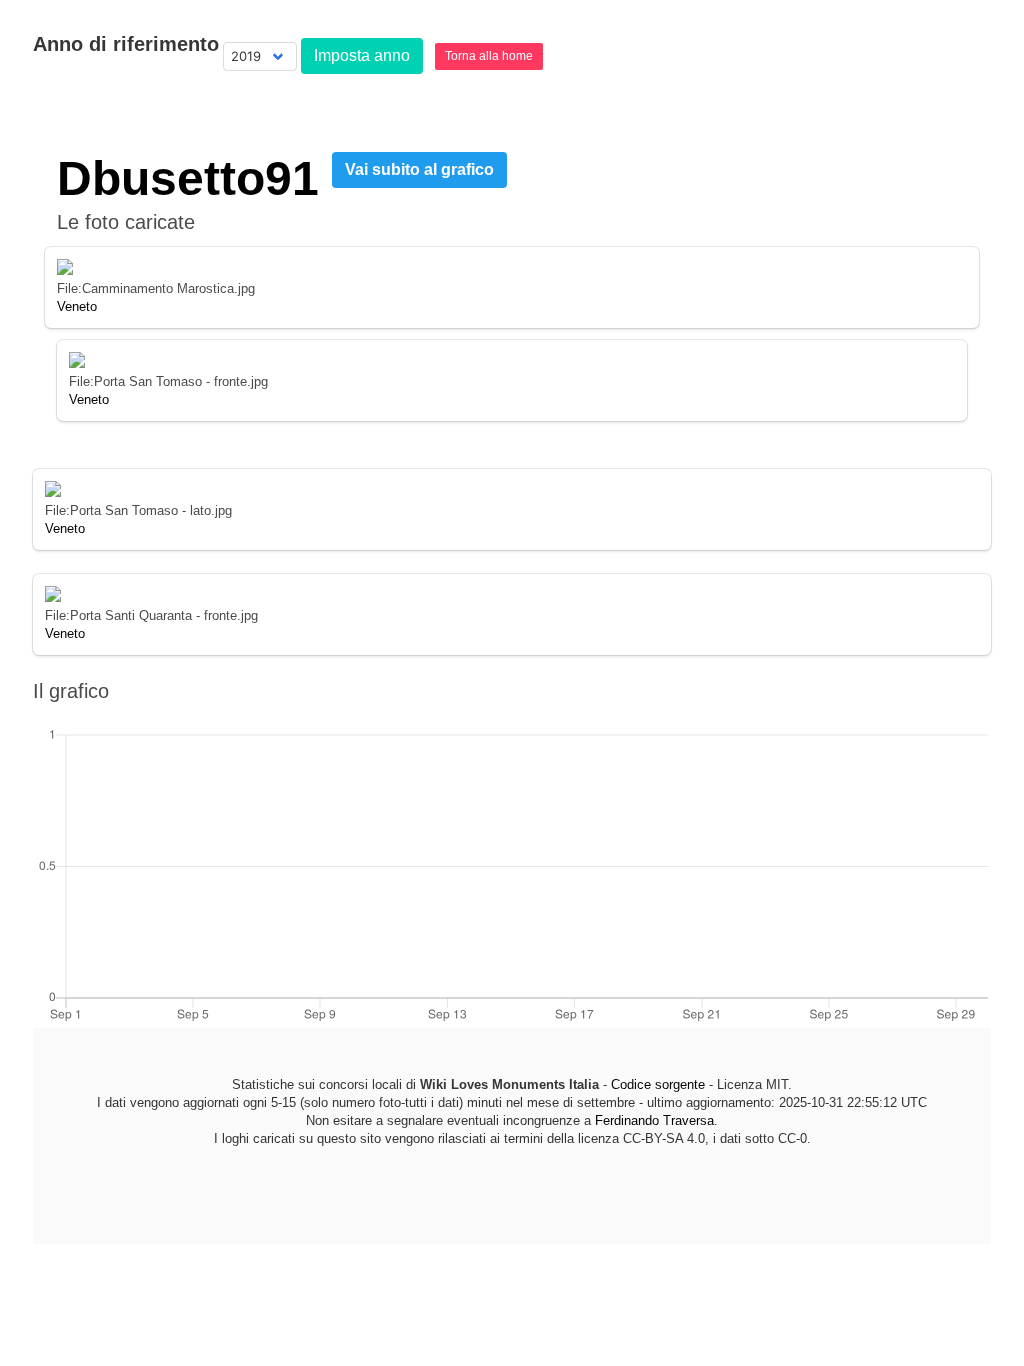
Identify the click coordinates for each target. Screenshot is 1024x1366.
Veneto (77, 306)
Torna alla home (489, 56)
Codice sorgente (658, 1084)
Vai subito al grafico (419, 169)
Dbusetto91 (188, 178)
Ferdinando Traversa (654, 1120)
